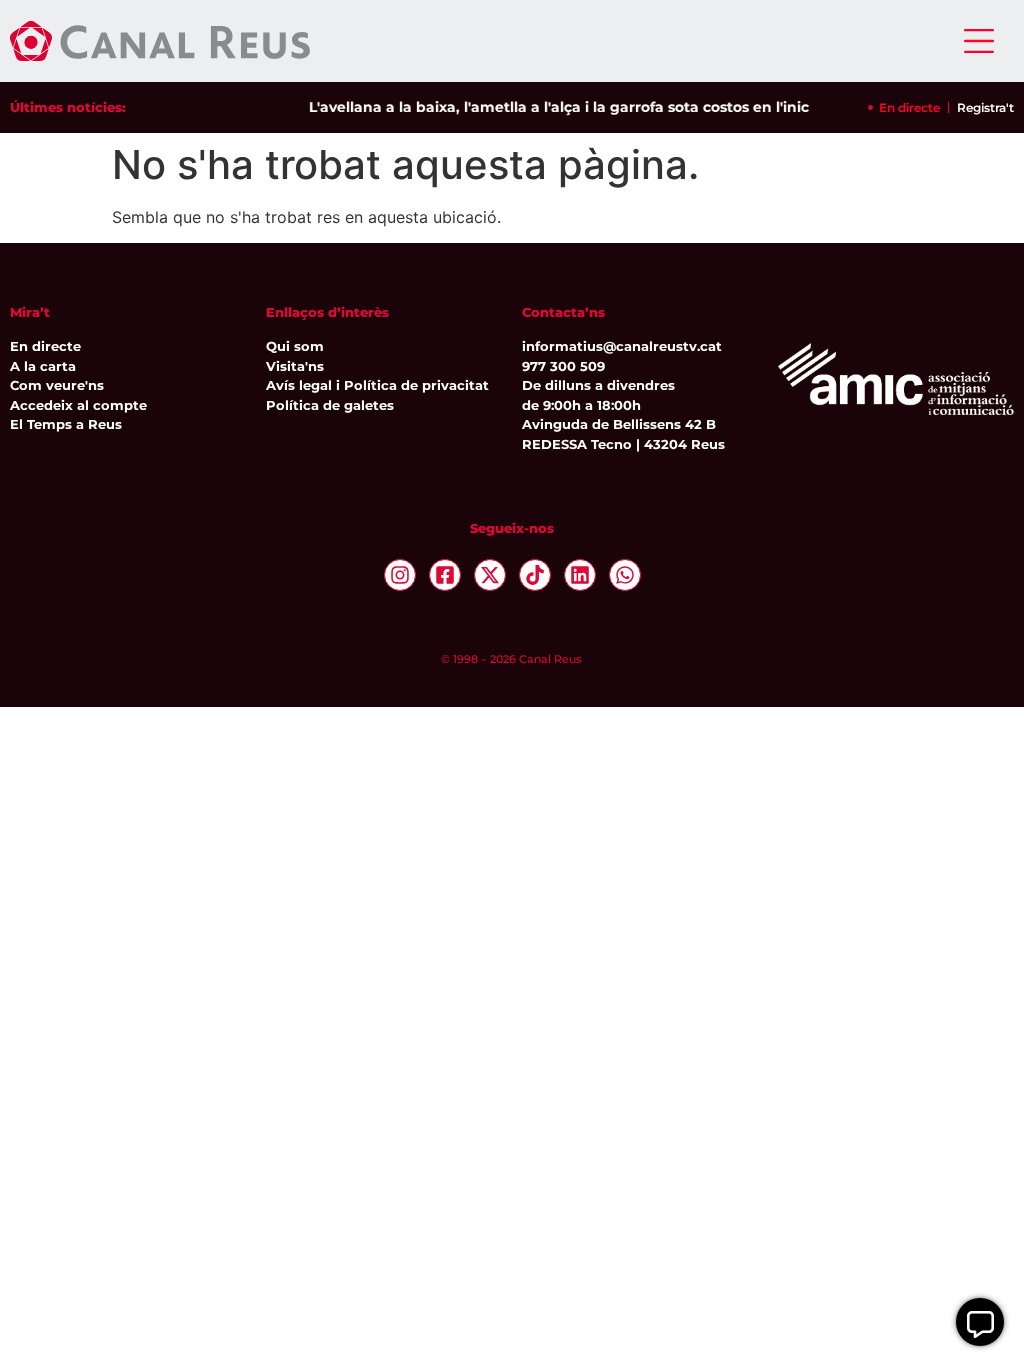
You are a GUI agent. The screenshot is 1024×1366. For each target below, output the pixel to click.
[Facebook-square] (445, 575)
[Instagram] (400, 575)
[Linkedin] (580, 575)
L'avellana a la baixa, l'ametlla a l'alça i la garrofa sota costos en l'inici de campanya (604, 107)
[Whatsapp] (625, 575)
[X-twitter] (490, 575)
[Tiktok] (535, 575)
